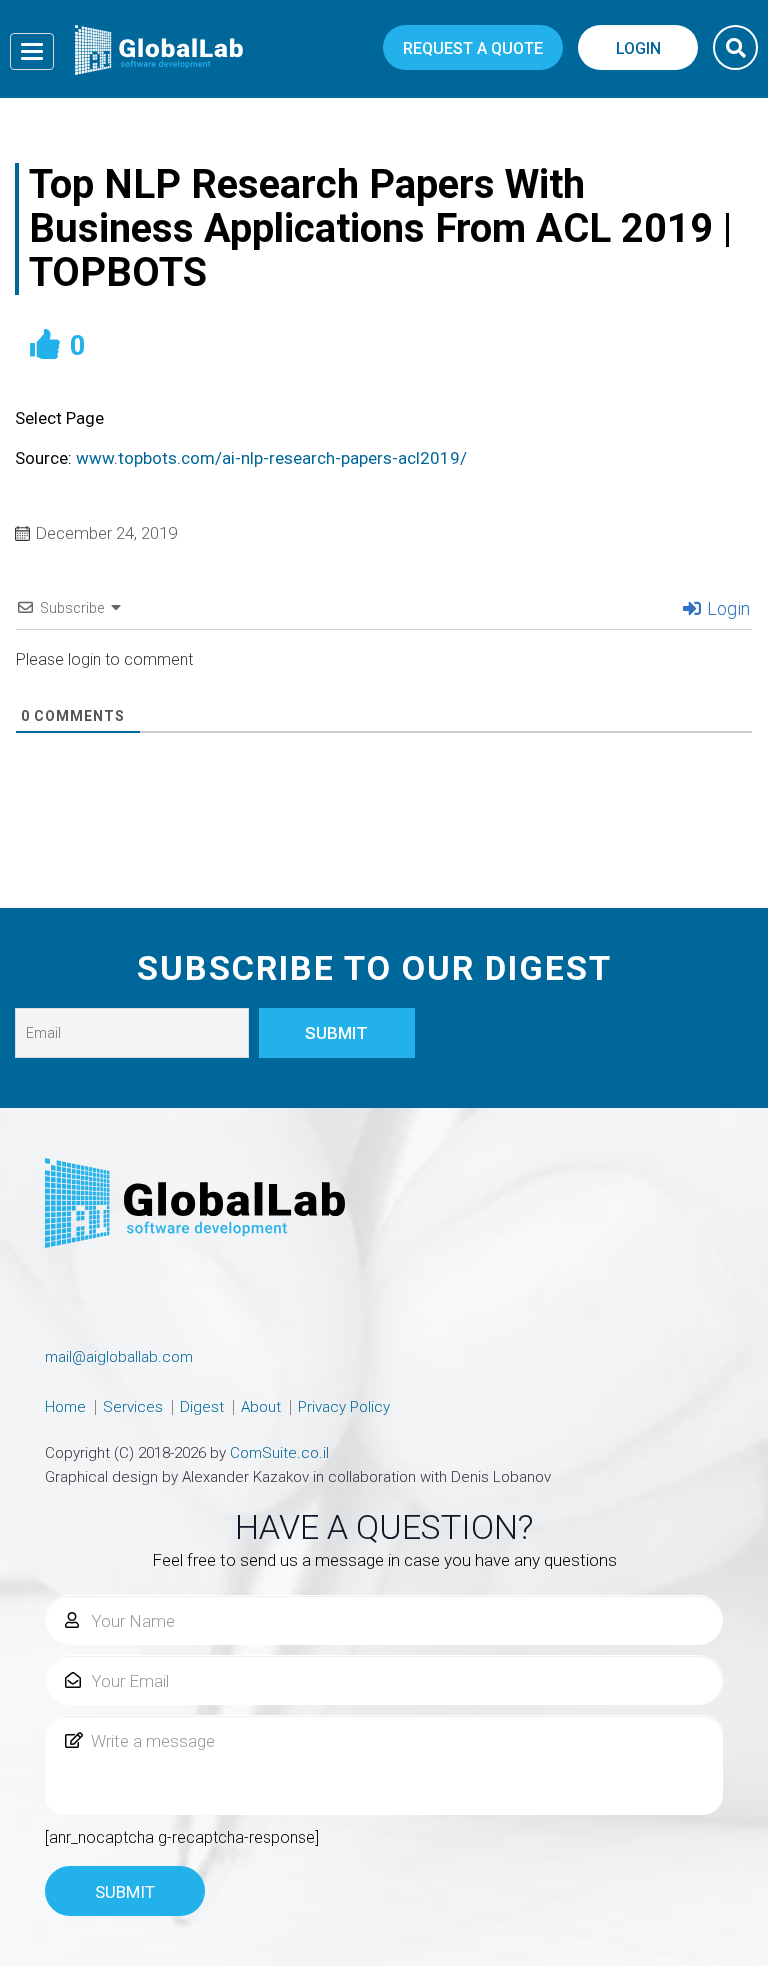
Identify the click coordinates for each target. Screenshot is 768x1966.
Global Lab (159, 50)
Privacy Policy (344, 1407)
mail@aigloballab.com (119, 1357)
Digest (202, 1407)
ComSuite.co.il (279, 1453)
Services (133, 1407)
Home (65, 1407)
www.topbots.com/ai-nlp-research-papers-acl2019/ (271, 458)
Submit (125, 1892)
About (261, 1407)
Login (726, 608)
